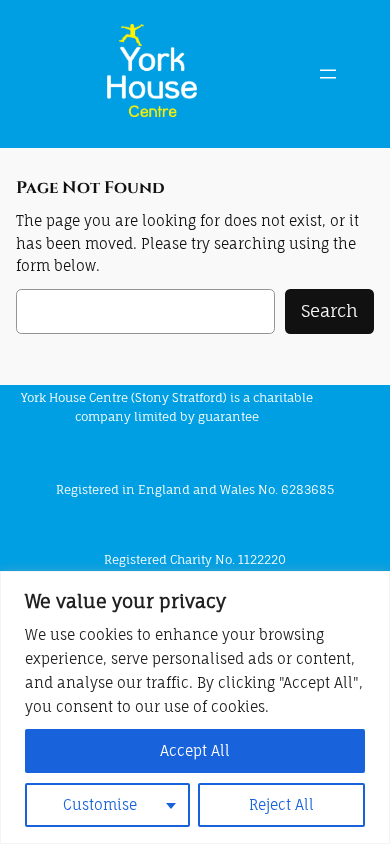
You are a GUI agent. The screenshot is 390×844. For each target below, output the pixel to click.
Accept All (195, 750)
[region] (195, 707)
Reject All (281, 804)
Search (329, 310)
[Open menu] (328, 74)
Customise (100, 804)
